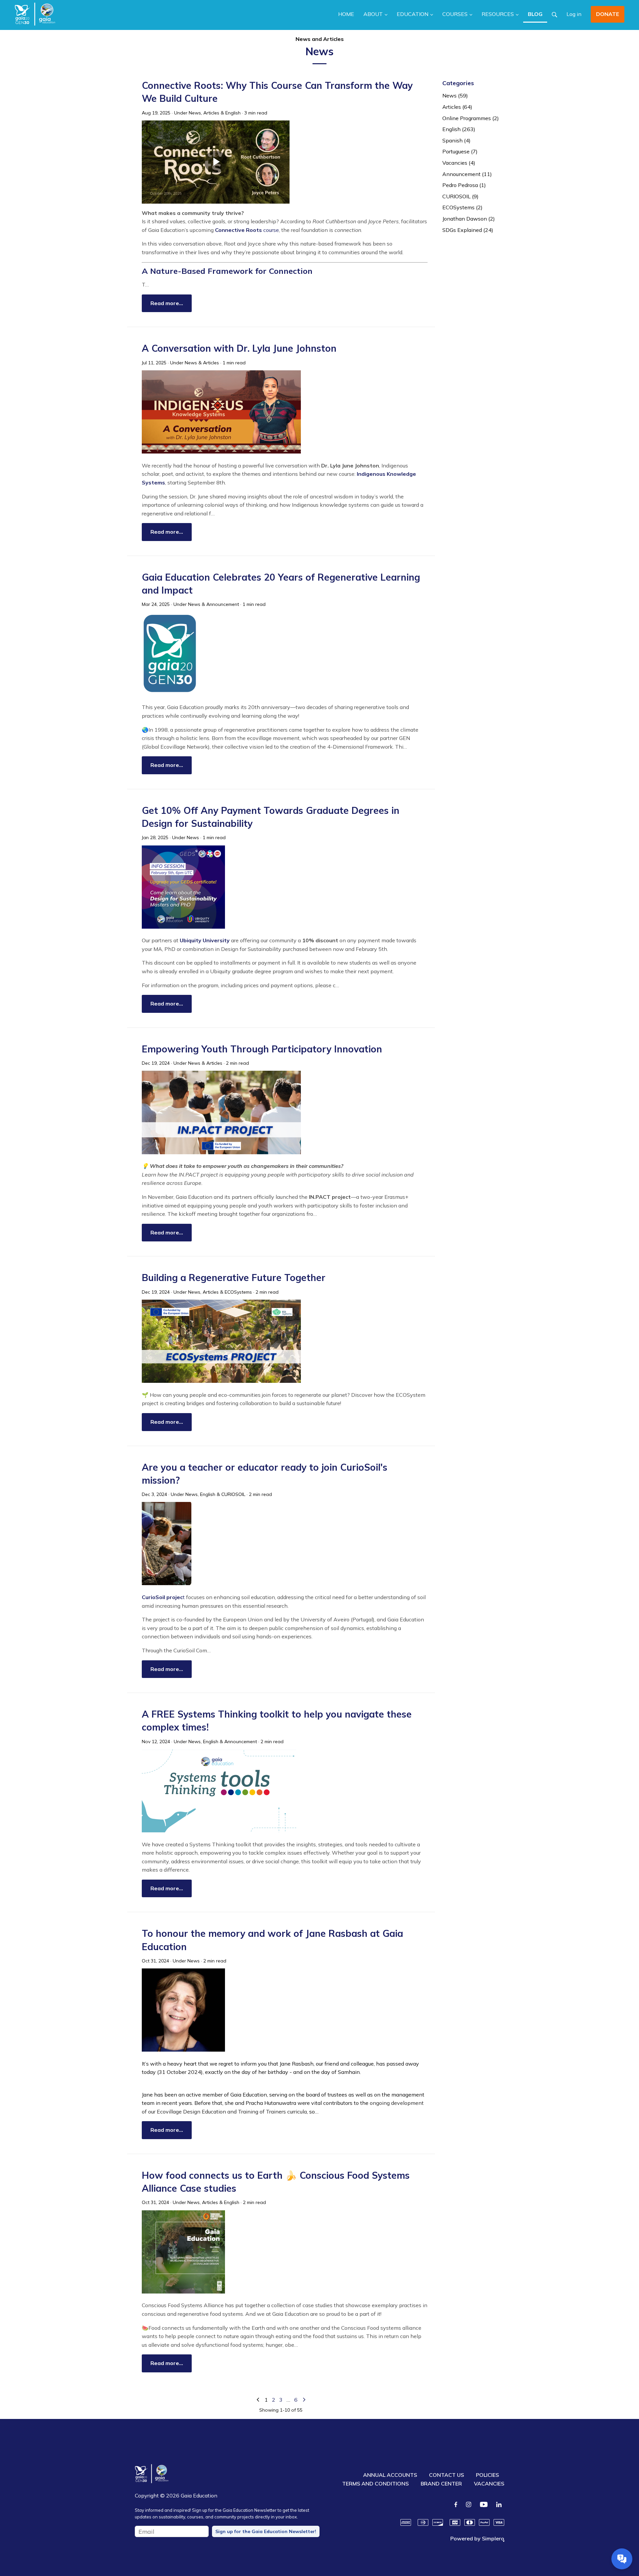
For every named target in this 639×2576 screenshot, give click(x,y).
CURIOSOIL (233, 1494)
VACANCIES (489, 2484)
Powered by (477, 2538)
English (233, 113)
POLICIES (487, 2475)
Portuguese (460, 151)
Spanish (456, 140)
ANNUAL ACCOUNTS (390, 2475)
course (247, 230)
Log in (574, 14)
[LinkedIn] (499, 2504)
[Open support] (622, 2559)
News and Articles (320, 39)
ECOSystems (238, 1292)
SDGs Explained (468, 230)
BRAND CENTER (441, 2484)
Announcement (223, 604)
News (195, 113)
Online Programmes (471, 118)
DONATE (608, 14)
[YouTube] (484, 2504)
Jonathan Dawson (469, 219)
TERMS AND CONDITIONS (375, 2484)
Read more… (167, 303)
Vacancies (459, 163)
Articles (211, 113)
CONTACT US (446, 2475)
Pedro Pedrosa (464, 185)
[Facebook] (456, 2504)
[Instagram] (469, 2504)
